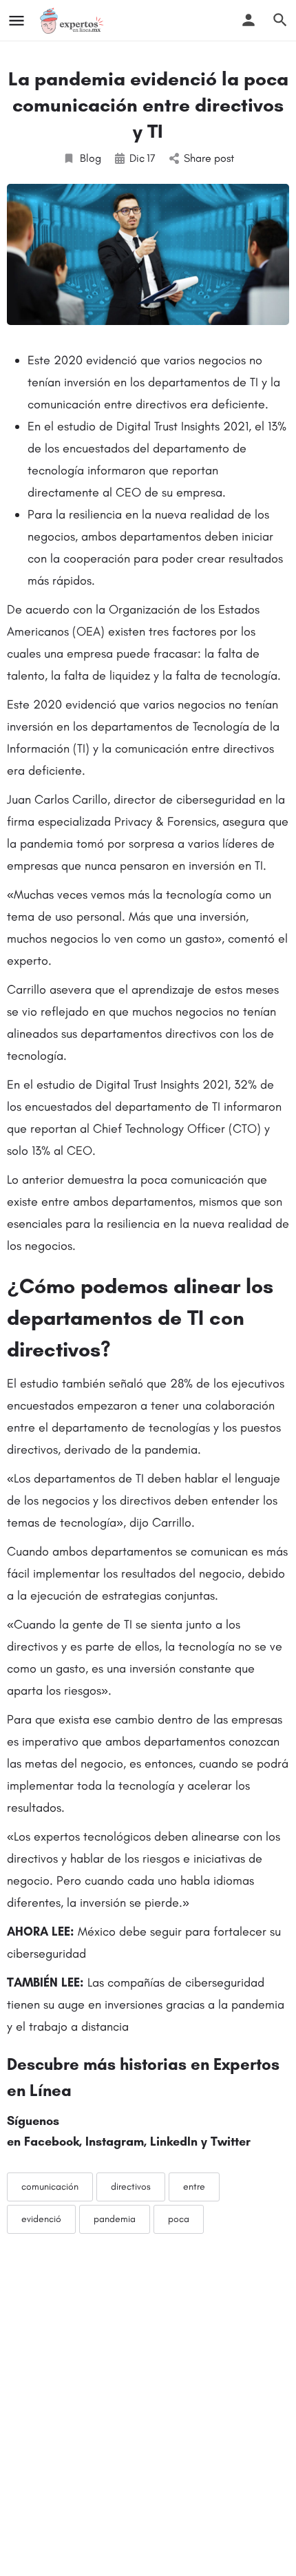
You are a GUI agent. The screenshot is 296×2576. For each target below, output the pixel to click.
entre (194, 2187)
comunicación (50, 2187)
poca (179, 2219)
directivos (131, 2187)
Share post (209, 158)
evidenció (41, 2219)
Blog (91, 158)
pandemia (115, 2219)
